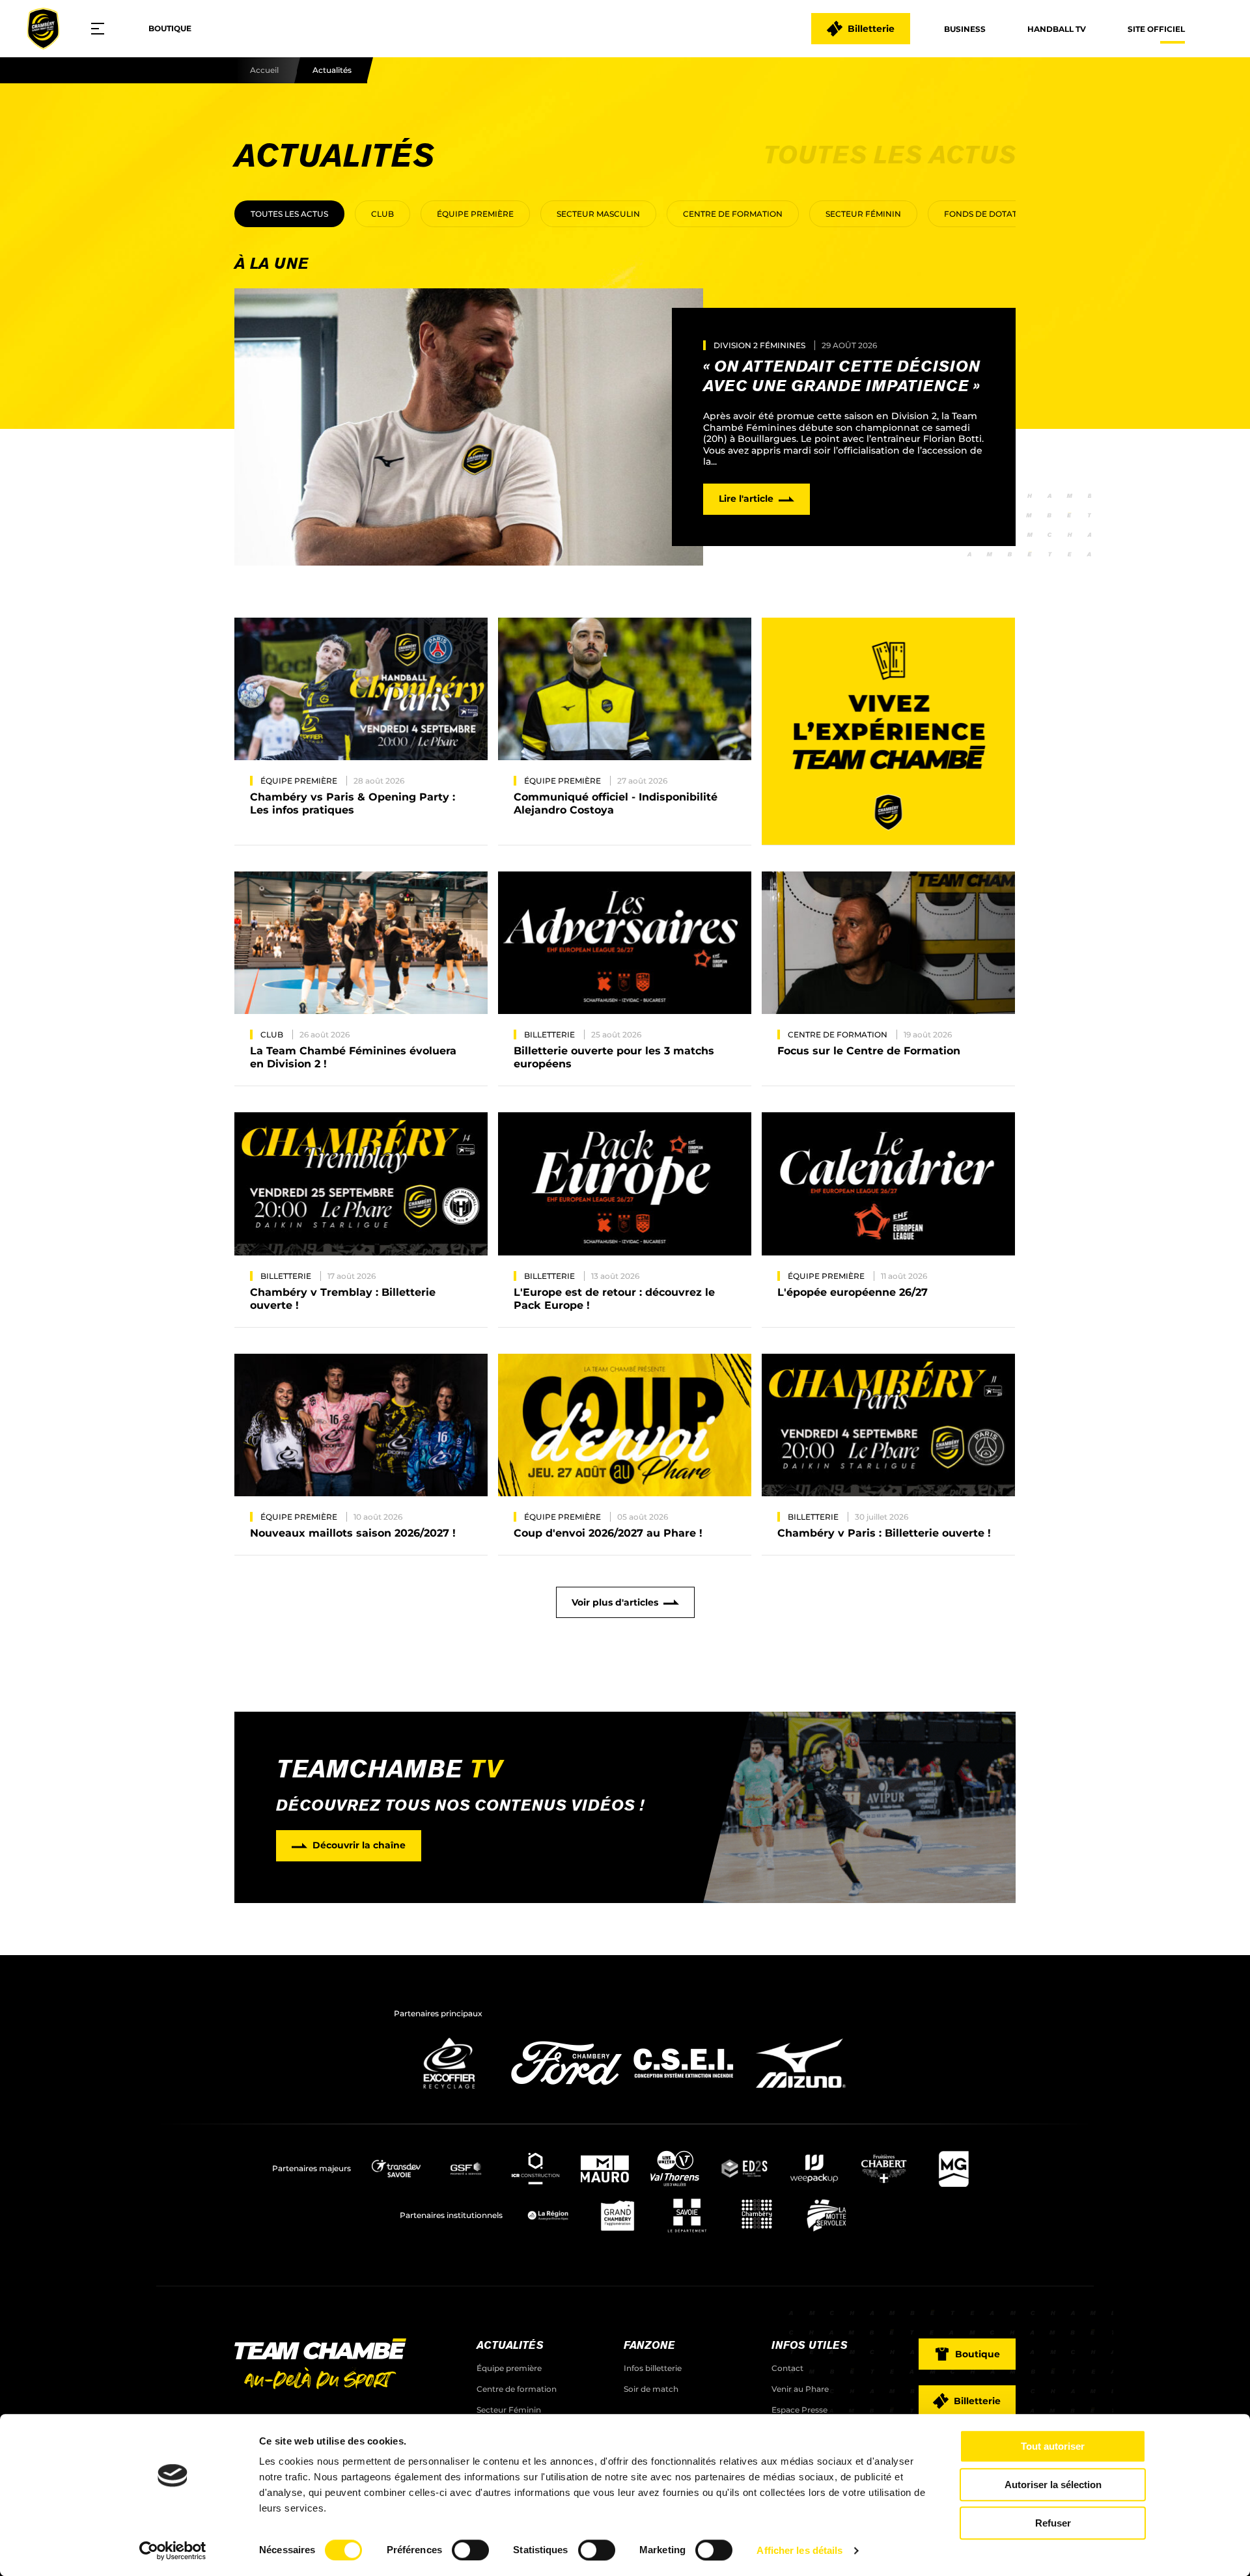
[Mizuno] (801, 2092)
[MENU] (102, 29)
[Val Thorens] (675, 2169)
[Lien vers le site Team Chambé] (320, 2365)
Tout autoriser (1053, 2446)
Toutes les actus (289, 214)
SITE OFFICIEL (1156, 29)
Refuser (1053, 2523)
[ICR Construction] (535, 2169)
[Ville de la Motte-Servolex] (826, 2215)
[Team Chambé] (43, 29)
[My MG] (953, 2169)
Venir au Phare (800, 2389)
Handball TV (1057, 29)
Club (382, 214)
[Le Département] (687, 2215)
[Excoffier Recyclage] (449, 2092)
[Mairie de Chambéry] (757, 2215)
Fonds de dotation (988, 214)
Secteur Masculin (598, 214)
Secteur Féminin (863, 214)
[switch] (470, 2550)
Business (965, 29)
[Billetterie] (888, 732)
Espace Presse (799, 2410)
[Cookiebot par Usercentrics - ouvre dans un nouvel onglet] (173, 2551)
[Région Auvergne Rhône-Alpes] (548, 2215)
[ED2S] (744, 2169)
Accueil (264, 70)
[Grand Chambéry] (618, 2215)
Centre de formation (733, 214)
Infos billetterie (653, 2368)
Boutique (170, 28)
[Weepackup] (814, 2169)
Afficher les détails (799, 2550)
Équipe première (475, 214)
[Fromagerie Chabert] (884, 2169)
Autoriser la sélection (1053, 2485)
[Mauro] (605, 2169)
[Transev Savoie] (396, 2169)
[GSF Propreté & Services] (466, 2169)
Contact (787, 2368)
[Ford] (566, 2092)
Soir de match (651, 2389)
